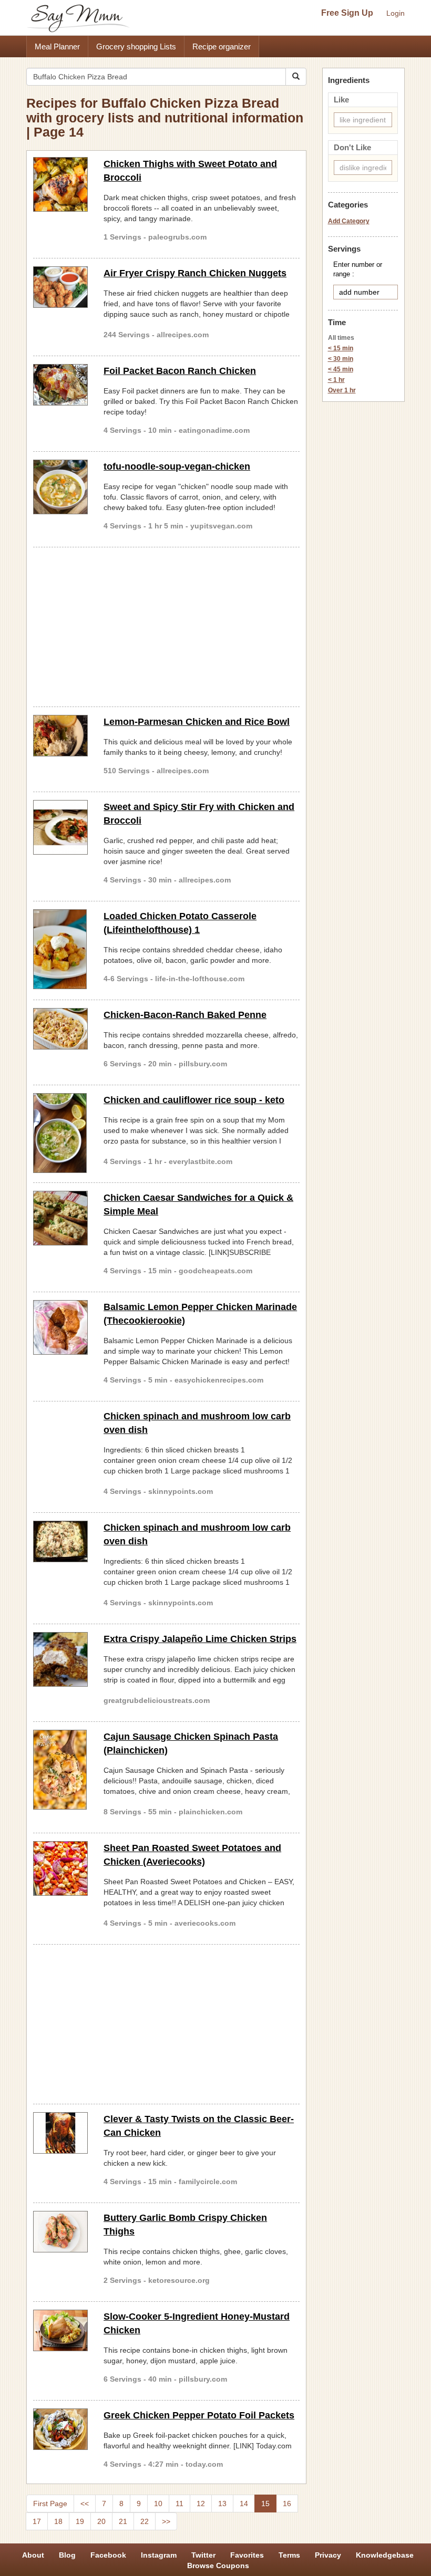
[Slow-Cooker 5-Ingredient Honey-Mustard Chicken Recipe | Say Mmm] (60, 2330)
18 (58, 2521)
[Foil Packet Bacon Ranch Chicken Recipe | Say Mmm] (60, 385)
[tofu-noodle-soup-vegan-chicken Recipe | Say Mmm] (60, 487)
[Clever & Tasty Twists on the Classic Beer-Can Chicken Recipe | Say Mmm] (60, 2133)
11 (179, 2504)
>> (166, 2521)
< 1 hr (336, 380)
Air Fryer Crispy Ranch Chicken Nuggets (195, 273)
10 (158, 2504)
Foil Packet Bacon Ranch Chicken (180, 371)
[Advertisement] (166, 625)
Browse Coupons (218, 2565)
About (33, 2555)
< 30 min (341, 359)
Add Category (349, 221)
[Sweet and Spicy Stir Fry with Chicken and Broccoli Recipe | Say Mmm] (60, 827)
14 (244, 2504)
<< (85, 2504)
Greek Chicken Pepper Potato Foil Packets (199, 2415)
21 (123, 2521)
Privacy (328, 2555)
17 (37, 2521)
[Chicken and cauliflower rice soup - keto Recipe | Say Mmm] (60, 1133)
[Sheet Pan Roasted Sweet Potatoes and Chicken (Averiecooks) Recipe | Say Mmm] (60, 1868)
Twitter (203, 2555)
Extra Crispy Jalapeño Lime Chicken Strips (200, 1639)
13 (222, 2504)
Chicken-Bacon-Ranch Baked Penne (185, 1015)
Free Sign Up (347, 13)
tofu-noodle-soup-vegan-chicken (177, 466)
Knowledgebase (385, 2555)
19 (80, 2521)
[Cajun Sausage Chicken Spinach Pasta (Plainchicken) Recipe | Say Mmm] (60, 1770)
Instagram (159, 2555)
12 (201, 2504)
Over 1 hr (342, 390)
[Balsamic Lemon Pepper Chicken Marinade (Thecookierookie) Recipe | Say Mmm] (60, 1327)
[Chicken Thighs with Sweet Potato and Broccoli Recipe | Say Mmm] (60, 184)
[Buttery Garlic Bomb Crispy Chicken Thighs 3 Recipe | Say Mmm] (60, 2232)
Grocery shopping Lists (136, 46)
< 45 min (341, 369)
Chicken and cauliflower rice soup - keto (194, 1100)
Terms (289, 2555)
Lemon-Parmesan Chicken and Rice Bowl (197, 722)
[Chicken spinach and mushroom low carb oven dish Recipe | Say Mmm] (60, 1541)
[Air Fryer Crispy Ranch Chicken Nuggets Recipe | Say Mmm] (60, 287)
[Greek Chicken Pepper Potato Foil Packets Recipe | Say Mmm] (60, 2429)
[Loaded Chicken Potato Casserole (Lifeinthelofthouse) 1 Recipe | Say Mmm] (60, 949)
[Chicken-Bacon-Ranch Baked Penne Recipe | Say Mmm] (60, 1029)
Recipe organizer (222, 46)
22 (145, 2521)
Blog (67, 2555)
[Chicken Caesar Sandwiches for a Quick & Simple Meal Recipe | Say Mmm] (60, 1218)
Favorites (247, 2555)
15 (265, 2504)
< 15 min (341, 348)
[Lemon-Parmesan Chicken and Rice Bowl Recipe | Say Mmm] (60, 736)
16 (287, 2504)
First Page (50, 2504)
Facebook (108, 2555)
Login (396, 13)
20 (101, 2521)
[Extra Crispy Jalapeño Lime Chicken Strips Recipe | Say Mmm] (60, 1659)
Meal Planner (57, 46)
